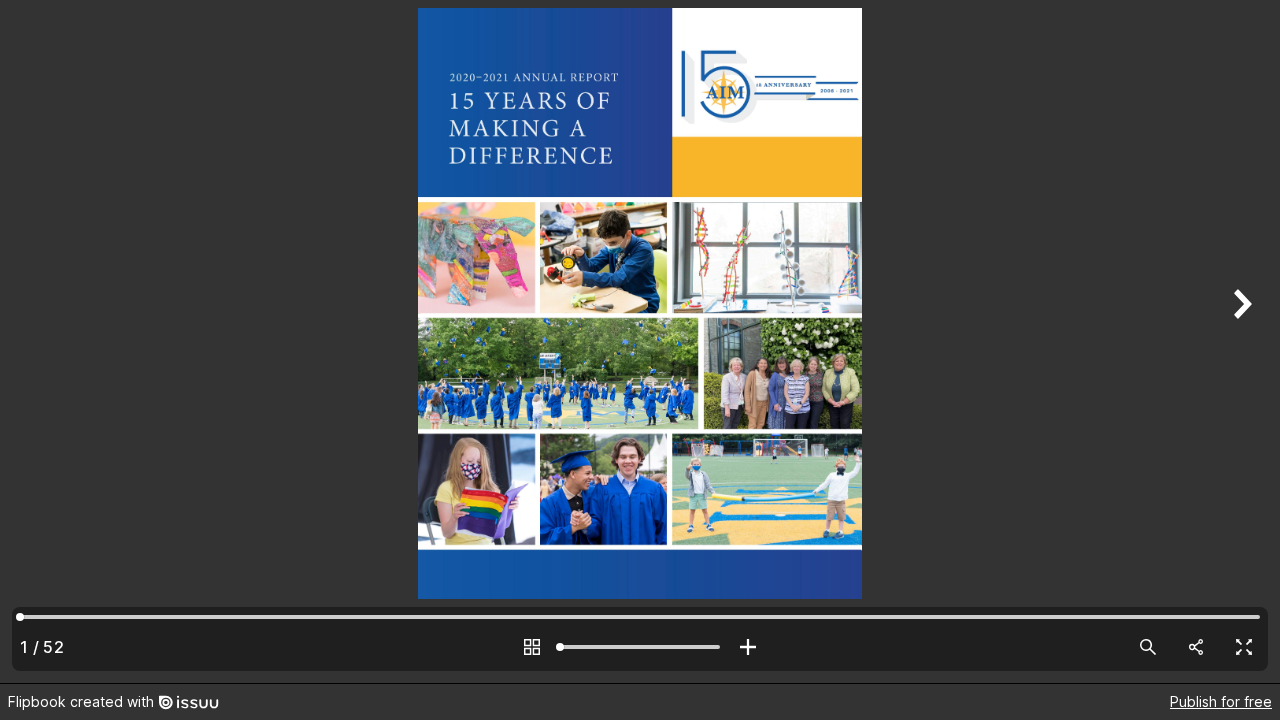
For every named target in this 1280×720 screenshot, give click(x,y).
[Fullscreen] (1244, 647)
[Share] (1196, 647)
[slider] (640, 647)
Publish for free (1221, 701)
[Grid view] (532, 647)
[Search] (1148, 647)
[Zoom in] (748, 647)
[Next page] (1240, 341)
